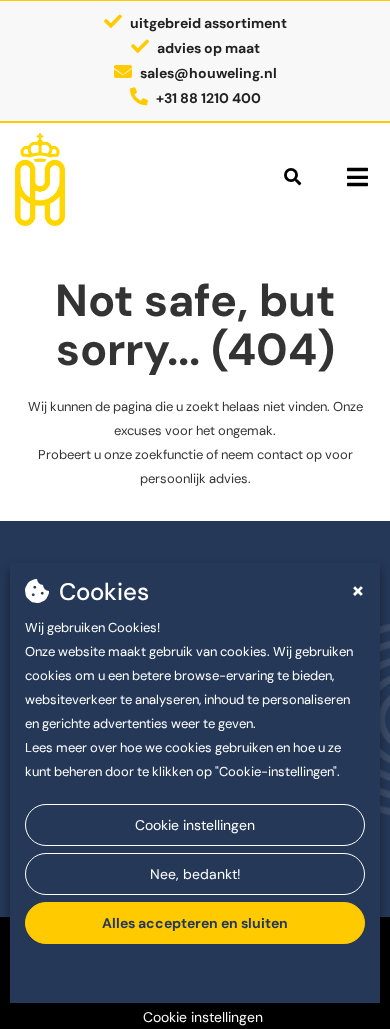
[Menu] (357, 177)
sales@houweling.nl (208, 73)
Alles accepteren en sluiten (195, 923)
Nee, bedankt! (195, 874)
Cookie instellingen (195, 825)
